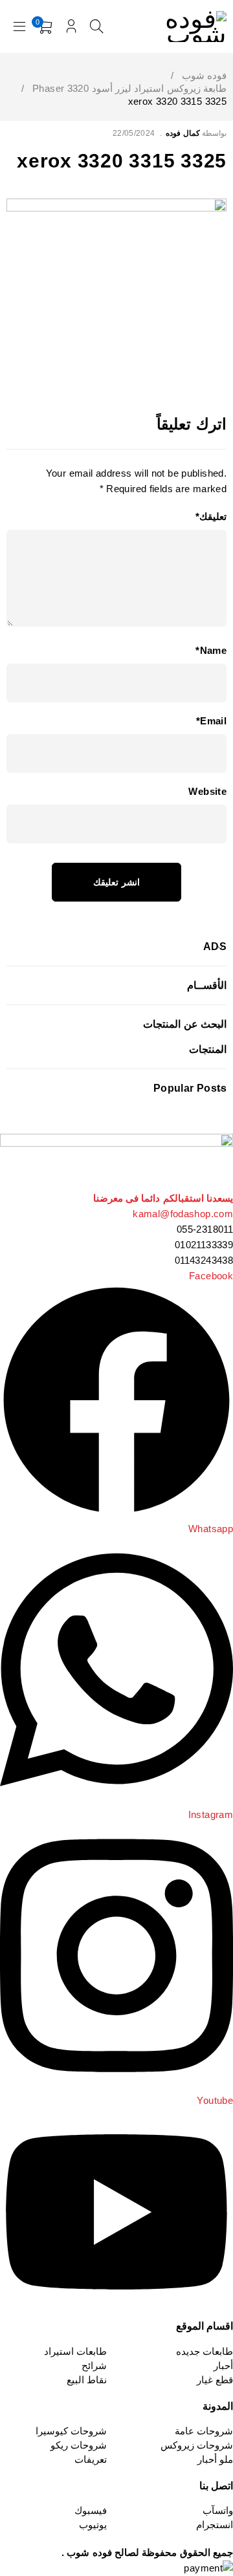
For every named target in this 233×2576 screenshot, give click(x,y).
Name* (211, 650)
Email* (211, 721)
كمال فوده (183, 133)
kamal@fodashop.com (183, 1214)
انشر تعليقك (116, 882)
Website (207, 791)
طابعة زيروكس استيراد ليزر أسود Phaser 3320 (129, 88)
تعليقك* (211, 516)
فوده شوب (204, 75)
